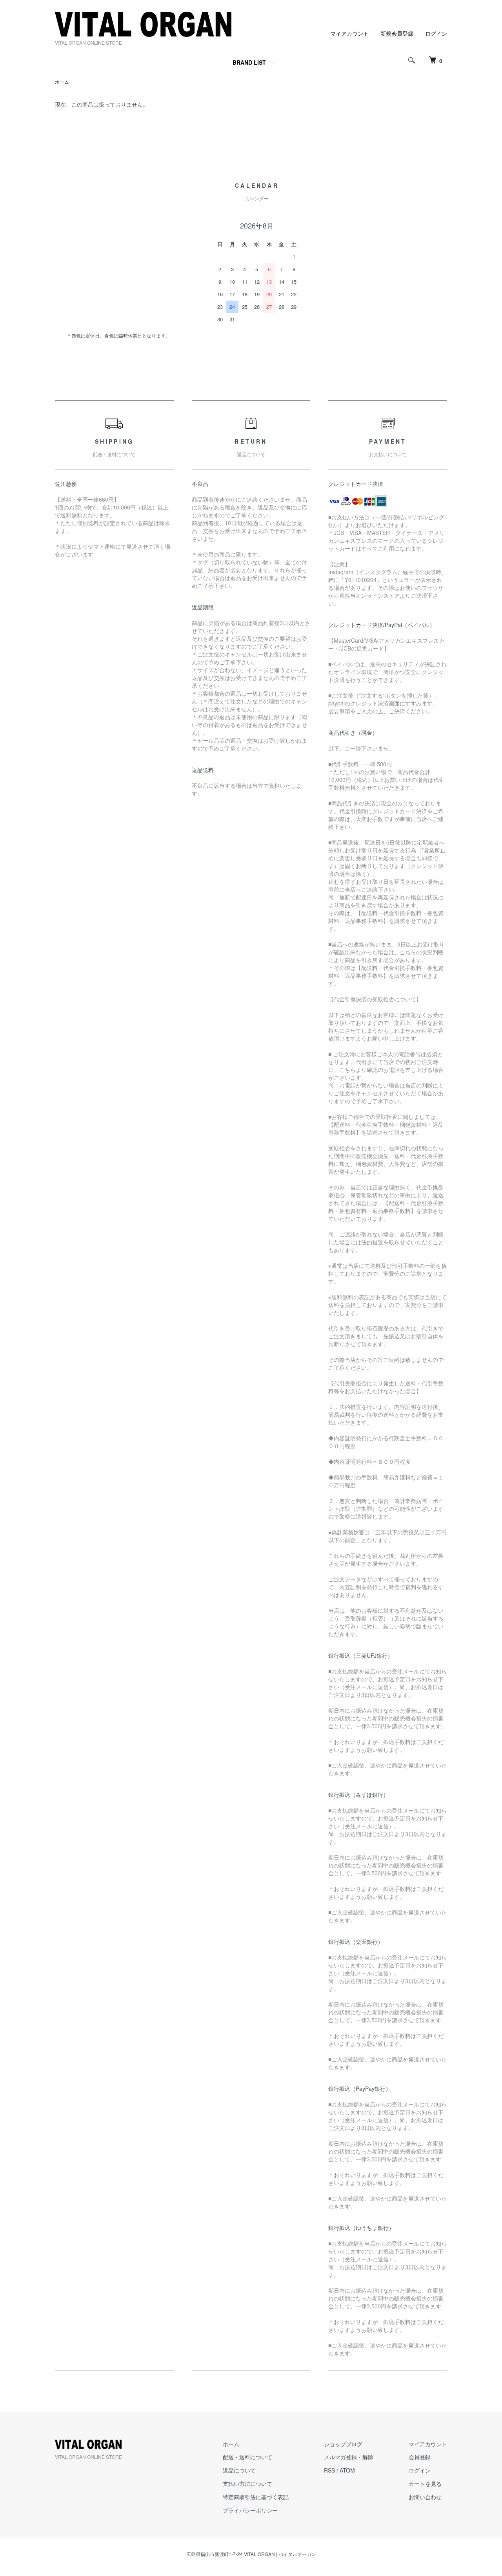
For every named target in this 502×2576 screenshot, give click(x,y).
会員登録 (420, 2457)
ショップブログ (343, 2444)
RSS (329, 2470)
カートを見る (425, 2484)
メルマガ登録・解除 (349, 2457)
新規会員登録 (397, 33)
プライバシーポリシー (250, 2510)
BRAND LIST (249, 62)
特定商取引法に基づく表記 (256, 2497)
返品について (239, 2470)
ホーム (62, 82)
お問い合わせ (425, 2497)
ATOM (347, 2470)
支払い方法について (247, 2484)
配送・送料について (247, 2457)
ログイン (436, 33)
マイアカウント (349, 33)
